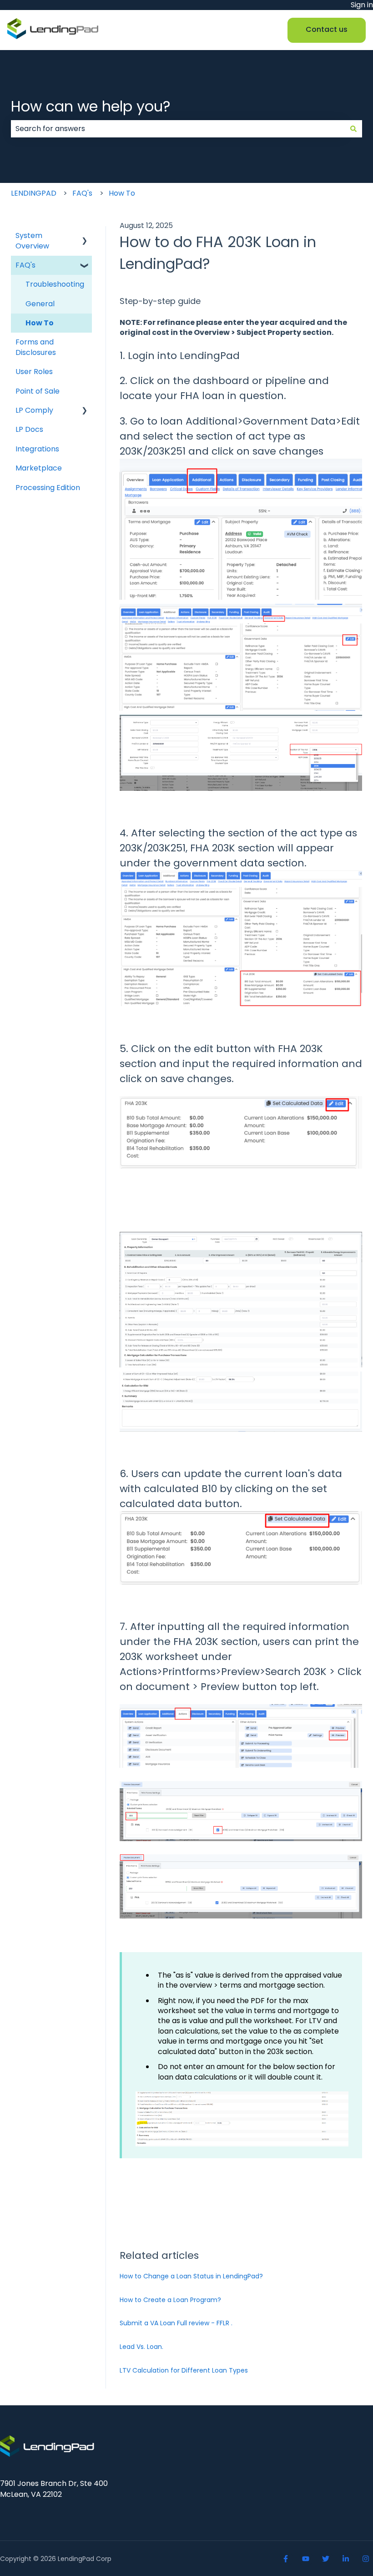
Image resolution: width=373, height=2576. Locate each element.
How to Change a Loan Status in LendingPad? (191, 2276)
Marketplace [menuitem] (39, 468)
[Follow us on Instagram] (366, 2559)
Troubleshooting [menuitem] (55, 284)
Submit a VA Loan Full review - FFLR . (176, 2323)
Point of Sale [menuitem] (38, 391)
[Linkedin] (346, 2559)
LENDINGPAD (34, 193)
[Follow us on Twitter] (326, 2559)
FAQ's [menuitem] (25, 265)
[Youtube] (306, 2559)
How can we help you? (91, 106)
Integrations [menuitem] (37, 449)
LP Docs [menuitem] (29, 429)
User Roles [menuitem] (34, 372)
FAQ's (82, 193)
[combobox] (178, 129)
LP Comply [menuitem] (34, 410)
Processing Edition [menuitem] (48, 488)
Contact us (327, 29)
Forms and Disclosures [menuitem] (36, 347)
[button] (85, 236)
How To (122, 193)
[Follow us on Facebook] (286, 2559)
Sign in (362, 5)
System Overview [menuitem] (32, 240)
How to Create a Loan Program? (170, 2300)
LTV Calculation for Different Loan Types (184, 2370)
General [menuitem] (40, 304)
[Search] (353, 129)
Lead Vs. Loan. (141, 2347)
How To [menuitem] (40, 323)
